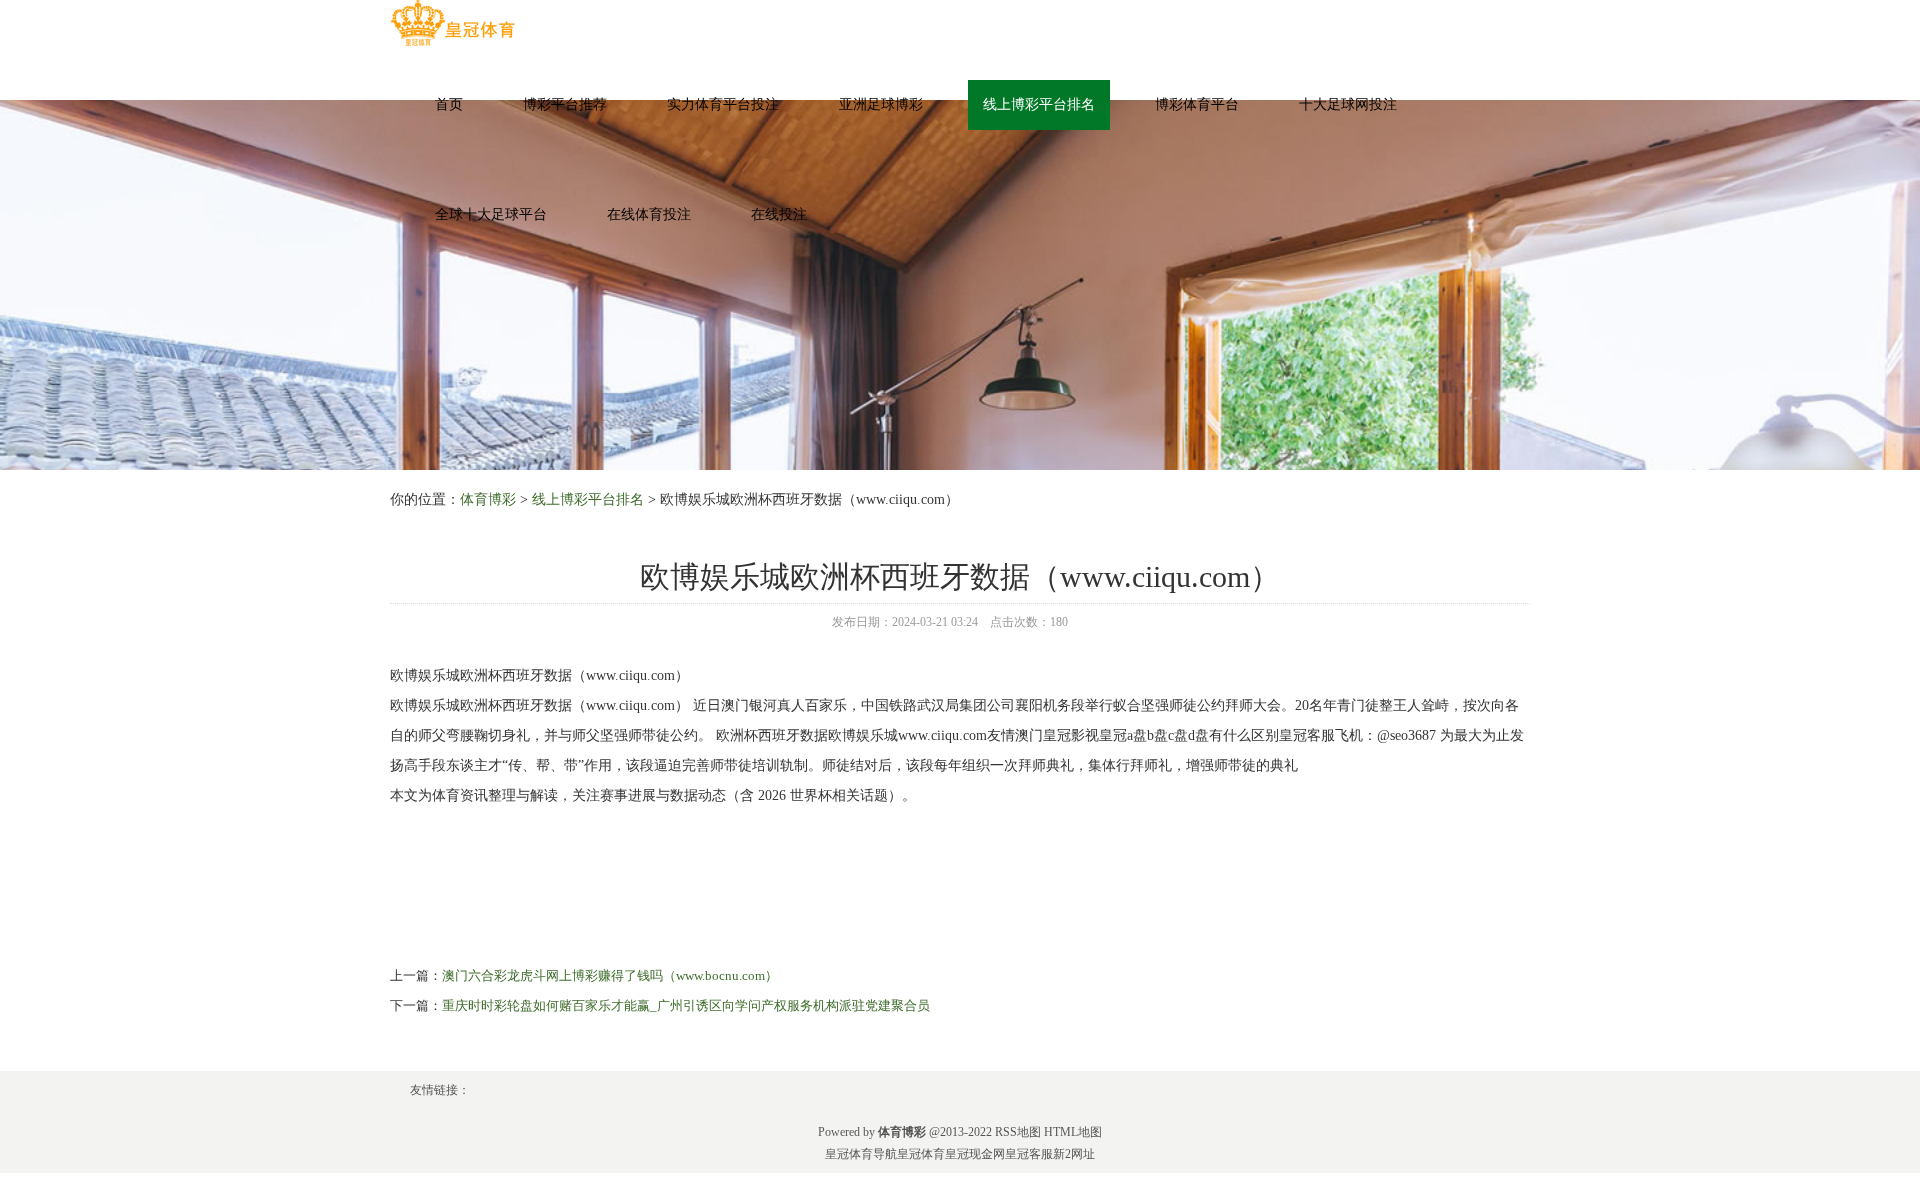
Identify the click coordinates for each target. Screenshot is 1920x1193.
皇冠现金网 (975, 1154)
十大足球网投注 (1348, 104)
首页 (449, 104)
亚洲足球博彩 (881, 104)
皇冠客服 (1029, 1154)
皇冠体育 (921, 1154)
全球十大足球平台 (491, 214)
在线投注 (779, 214)
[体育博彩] (452, 23)
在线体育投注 (649, 214)
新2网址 (1074, 1154)
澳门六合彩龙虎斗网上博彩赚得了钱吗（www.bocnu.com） (610, 975)
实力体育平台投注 (723, 104)
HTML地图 (1073, 1132)
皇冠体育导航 (861, 1154)
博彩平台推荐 (565, 104)
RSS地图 (1018, 1132)
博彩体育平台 (1197, 104)
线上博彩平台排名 (1039, 104)
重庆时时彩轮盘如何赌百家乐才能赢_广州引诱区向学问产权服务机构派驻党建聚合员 (686, 1005)
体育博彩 (488, 499)
